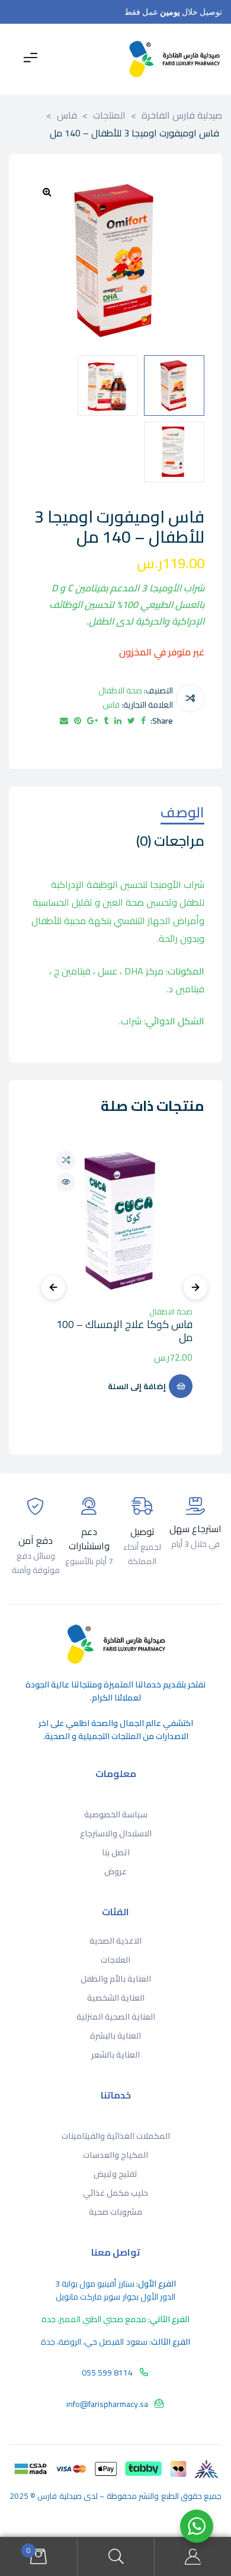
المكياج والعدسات (115, 2155)
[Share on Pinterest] (78, 721)
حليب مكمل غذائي (115, 2193)
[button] (47, 192)
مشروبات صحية (115, 2212)
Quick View (66, 1182)
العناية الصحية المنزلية (116, 2017)
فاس (111, 705)
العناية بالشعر (115, 2055)
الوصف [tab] (182, 814)
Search (115, 2557)
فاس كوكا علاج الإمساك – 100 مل (124, 1331)
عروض (115, 1871)
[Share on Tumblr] (106, 721)
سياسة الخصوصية (116, 1814)
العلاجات (115, 1960)
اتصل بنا (116, 1852)
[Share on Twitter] (131, 721)
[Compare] (190, 698)
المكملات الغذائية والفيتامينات (116, 2136)
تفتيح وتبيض (115, 2174)
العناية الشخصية (116, 1998)
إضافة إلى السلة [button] (137, 1386)
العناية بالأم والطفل (116, 1979)
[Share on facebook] (143, 721)
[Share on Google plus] (92, 721)
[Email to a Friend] (64, 721)
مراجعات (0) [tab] (170, 843)
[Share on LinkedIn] (118, 721)
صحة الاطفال (120, 690)
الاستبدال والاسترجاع (116, 1833)
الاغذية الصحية (115, 1941)
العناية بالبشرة (115, 2036)
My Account (192, 2557)
